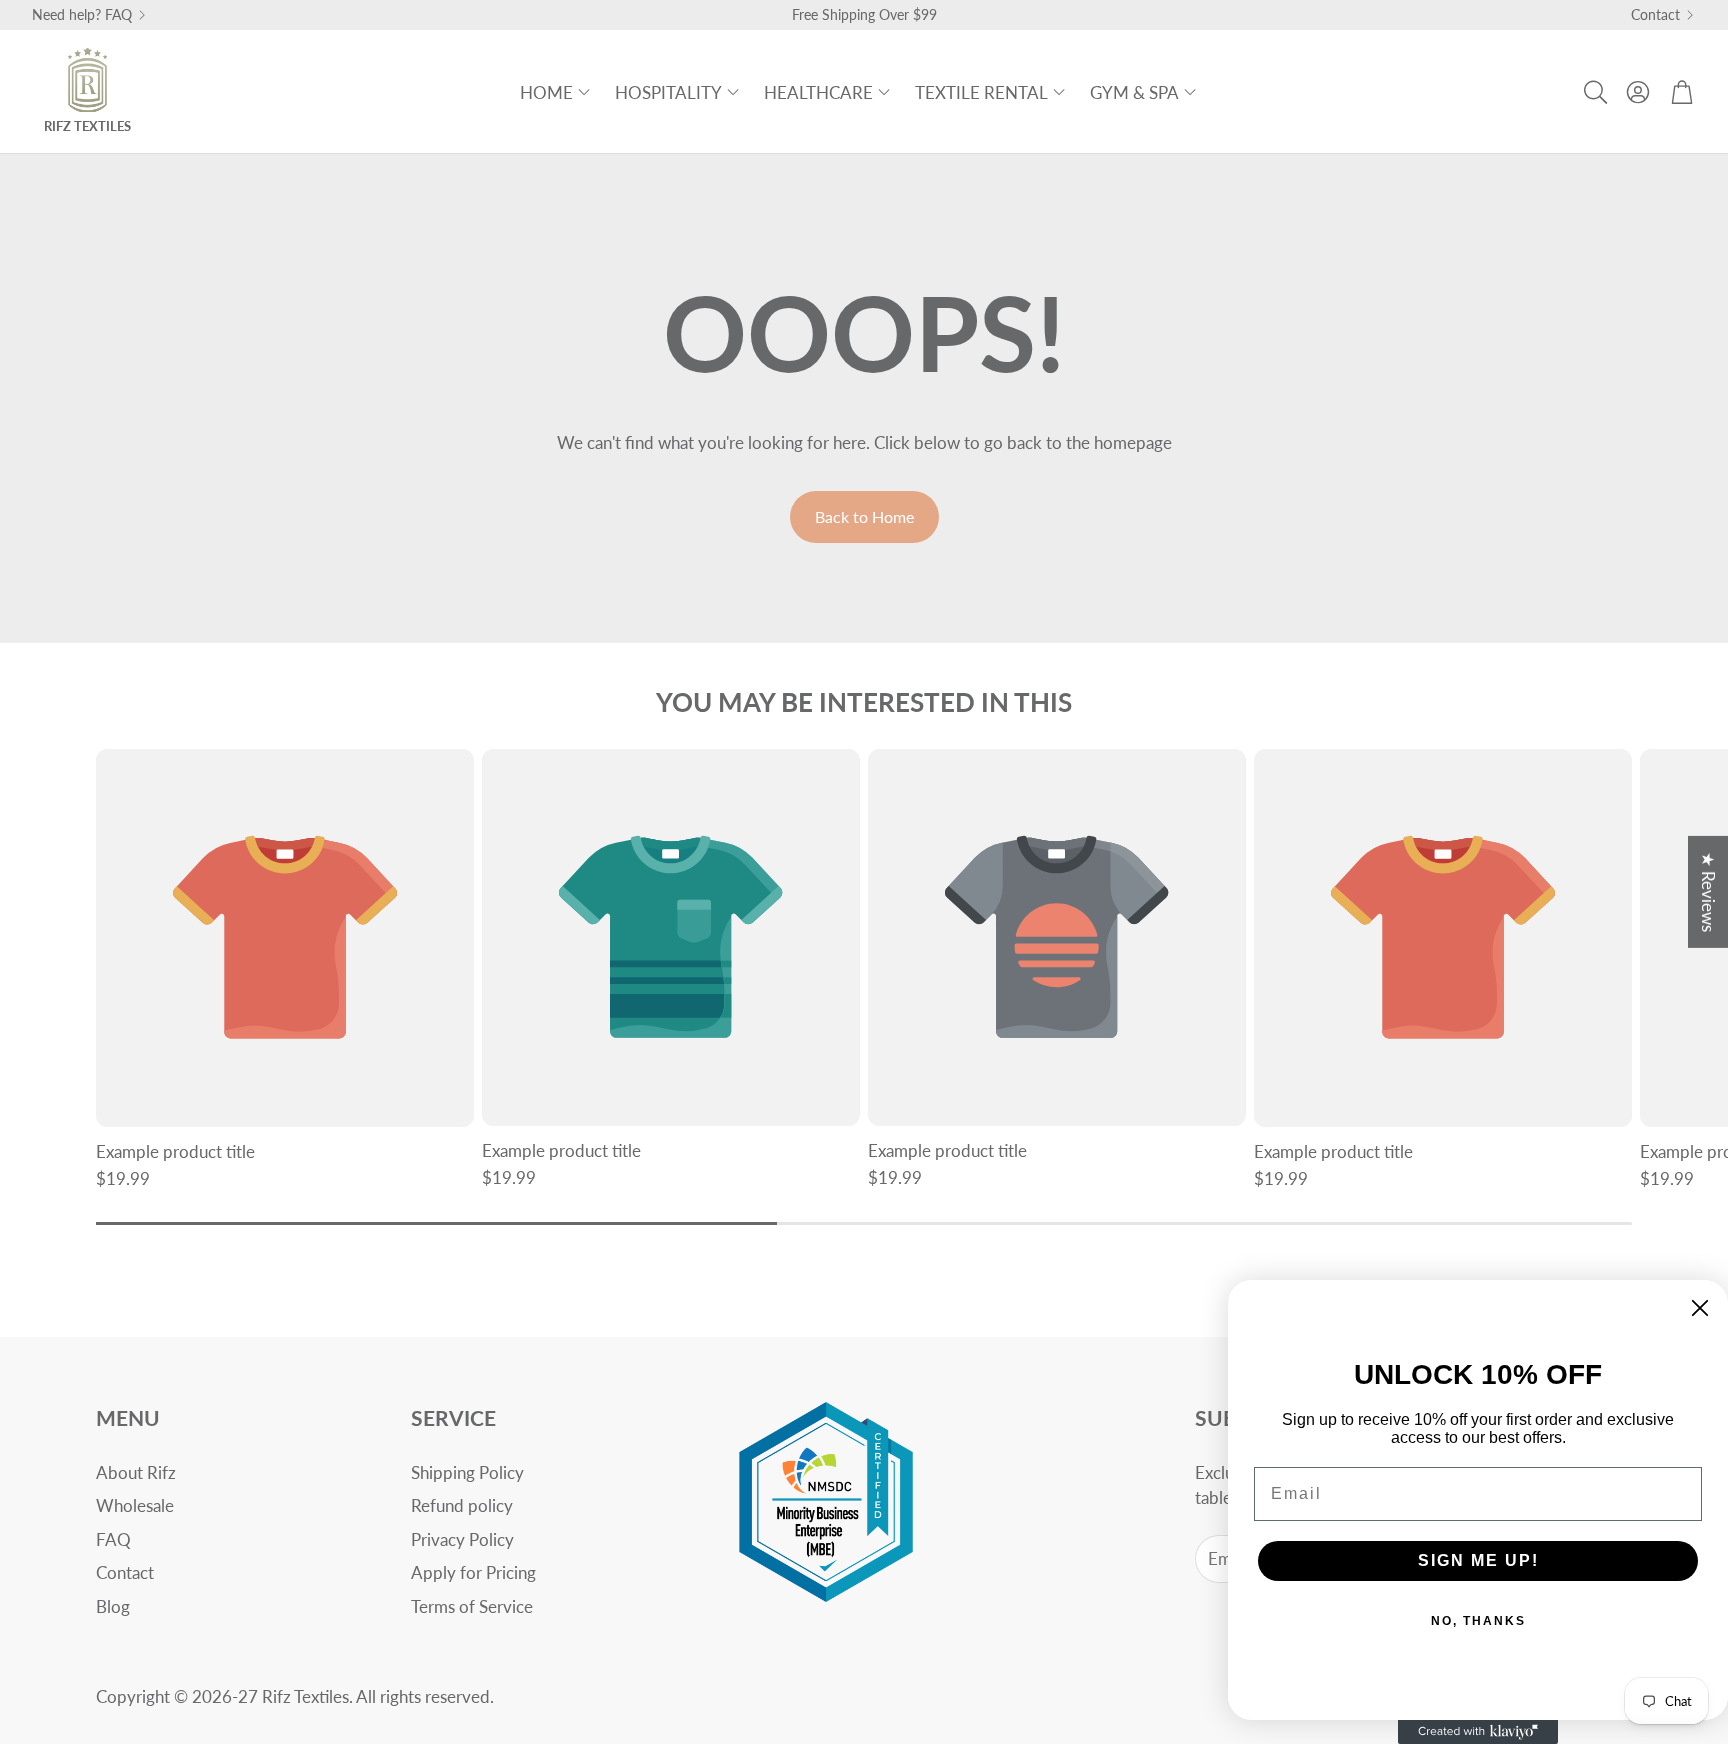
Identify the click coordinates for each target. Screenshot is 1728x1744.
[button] (1594, 92)
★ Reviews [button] (1708, 892)
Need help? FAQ (82, 15)
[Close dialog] (1700, 1308)
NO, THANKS (1478, 1621)
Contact (1655, 15)
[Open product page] (285, 938)
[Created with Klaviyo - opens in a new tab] (1478, 1732)
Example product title (175, 1151)
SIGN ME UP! (1478, 1560)
